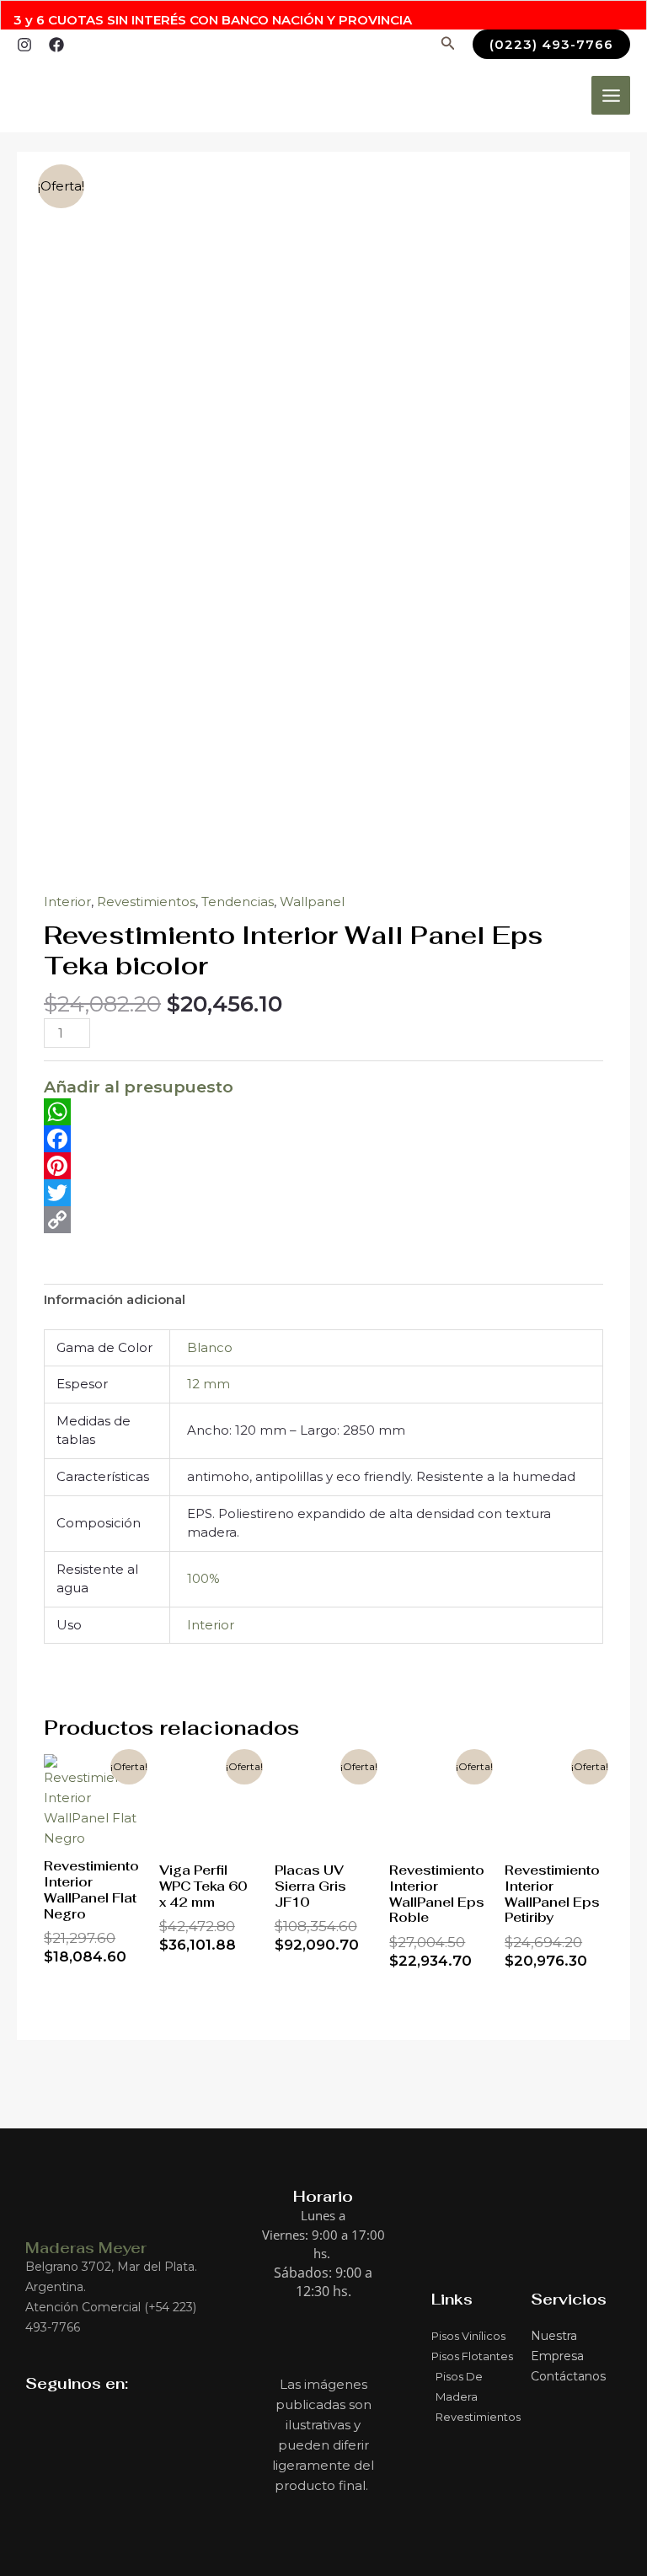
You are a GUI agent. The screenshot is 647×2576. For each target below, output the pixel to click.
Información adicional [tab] (115, 1299)
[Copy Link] (323, 1220)
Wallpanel (312, 902)
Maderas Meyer (86, 2248)
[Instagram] (24, 45)
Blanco (210, 1347)
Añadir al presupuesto (139, 1087)
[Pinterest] (323, 1166)
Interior (67, 902)
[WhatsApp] (323, 1112)
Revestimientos (146, 902)
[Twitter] (323, 1193)
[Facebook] (56, 45)
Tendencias (238, 902)
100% (203, 1578)
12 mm (209, 1384)
